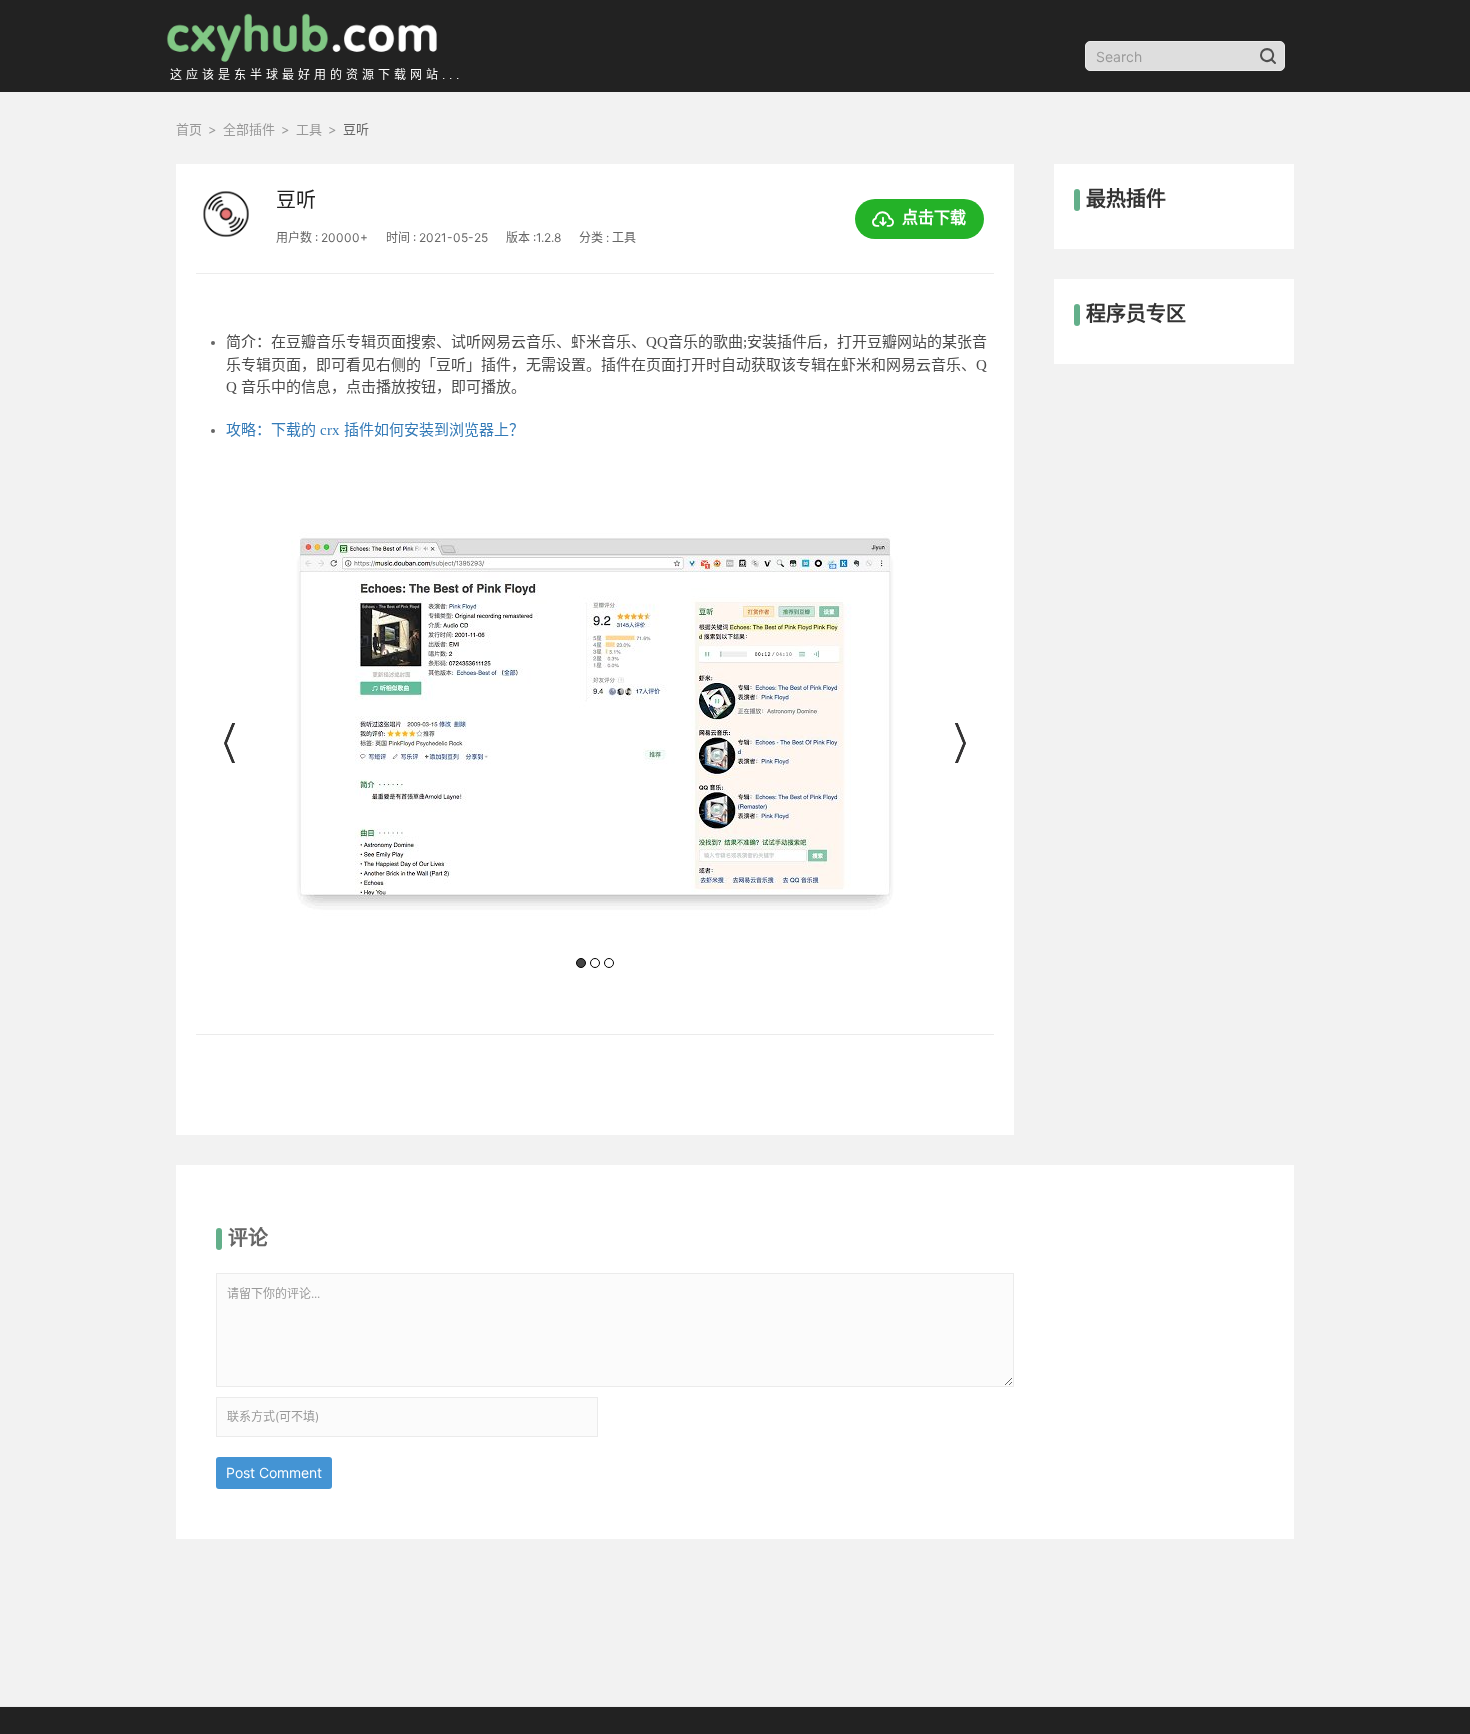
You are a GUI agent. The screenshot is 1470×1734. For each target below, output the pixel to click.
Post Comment (274, 1472)
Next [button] (959, 743)
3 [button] (609, 963)
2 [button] (595, 963)
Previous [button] (231, 743)
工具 (309, 129)
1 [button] (581, 963)
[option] (594, 749)
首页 (189, 129)
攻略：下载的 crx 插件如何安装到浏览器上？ (375, 430)
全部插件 (249, 129)
